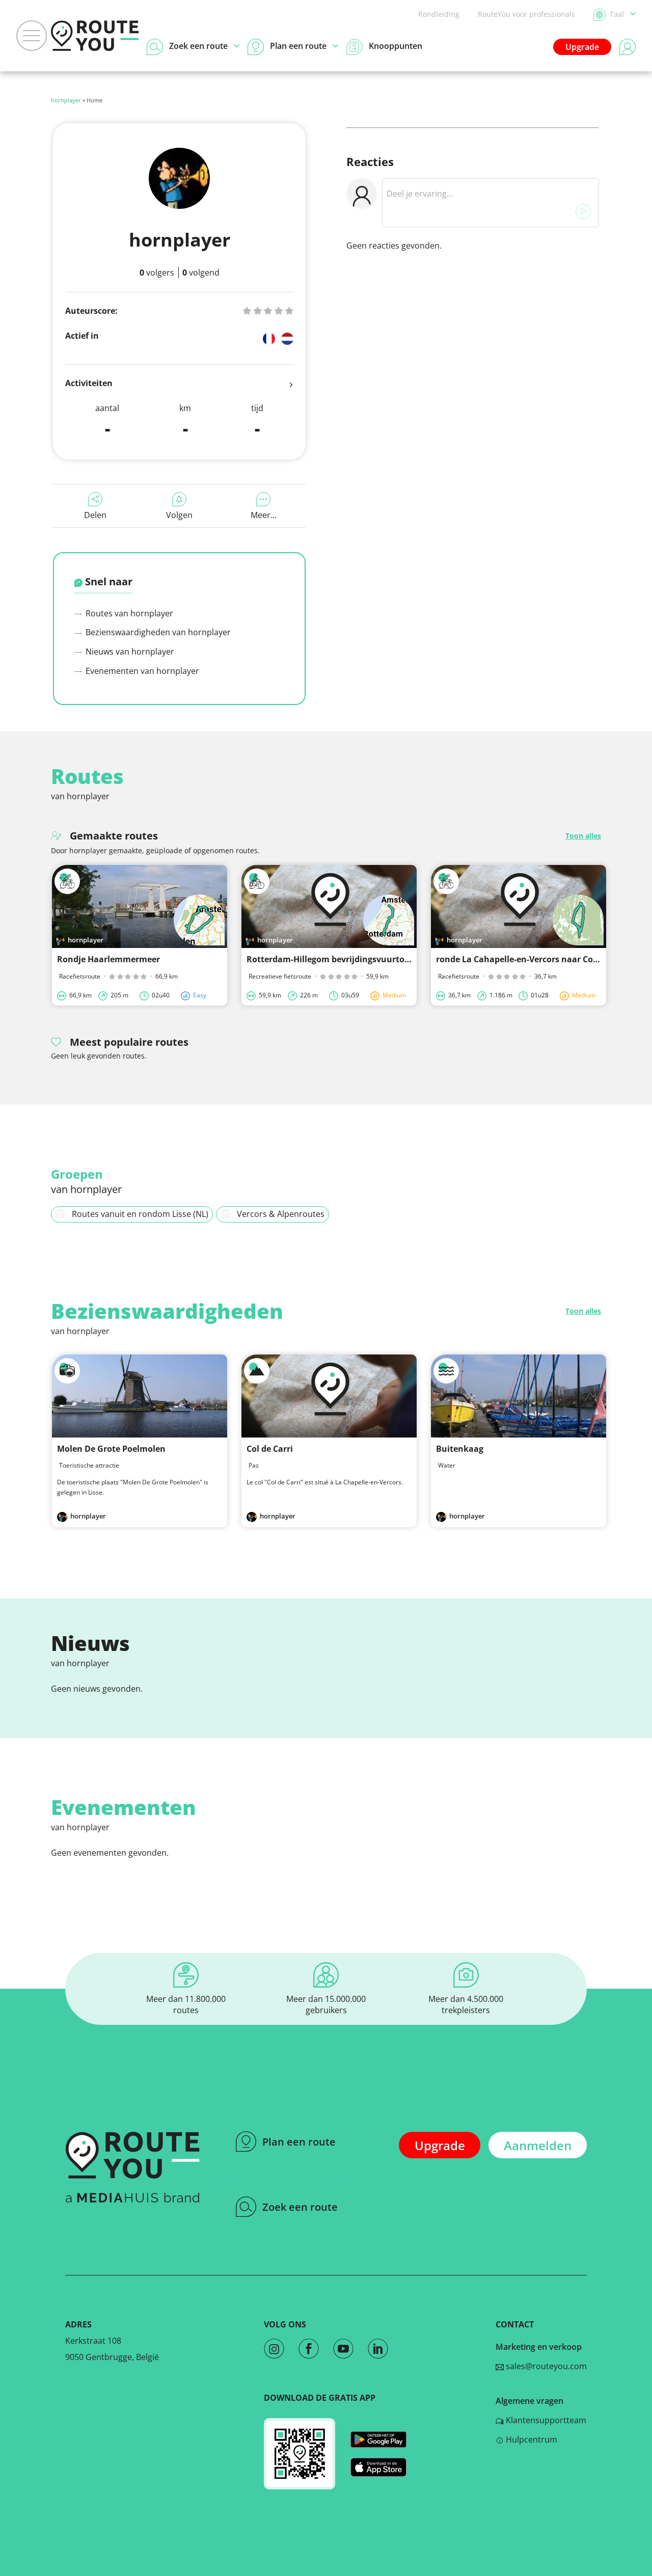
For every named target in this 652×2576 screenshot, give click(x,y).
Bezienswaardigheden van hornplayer (157, 632)
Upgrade (582, 47)
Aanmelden (538, 2145)
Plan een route (299, 2142)
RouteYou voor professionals (526, 14)
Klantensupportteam (545, 2420)
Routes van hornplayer (128, 613)
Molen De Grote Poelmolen (111, 1449)
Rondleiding (439, 14)
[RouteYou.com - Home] (95, 36)
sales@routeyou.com (545, 2366)
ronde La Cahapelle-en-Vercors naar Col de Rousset (539, 959)
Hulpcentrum (531, 2439)
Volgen (179, 515)
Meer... (264, 515)
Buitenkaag (460, 1449)
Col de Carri (270, 1449)
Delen (95, 515)
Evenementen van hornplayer (141, 671)
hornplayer (66, 100)
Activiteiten (89, 383)
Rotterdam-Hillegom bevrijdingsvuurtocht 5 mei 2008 (354, 959)
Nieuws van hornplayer (129, 652)
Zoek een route (300, 2207)
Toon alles (583, 836)
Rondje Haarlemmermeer (108, 959)
